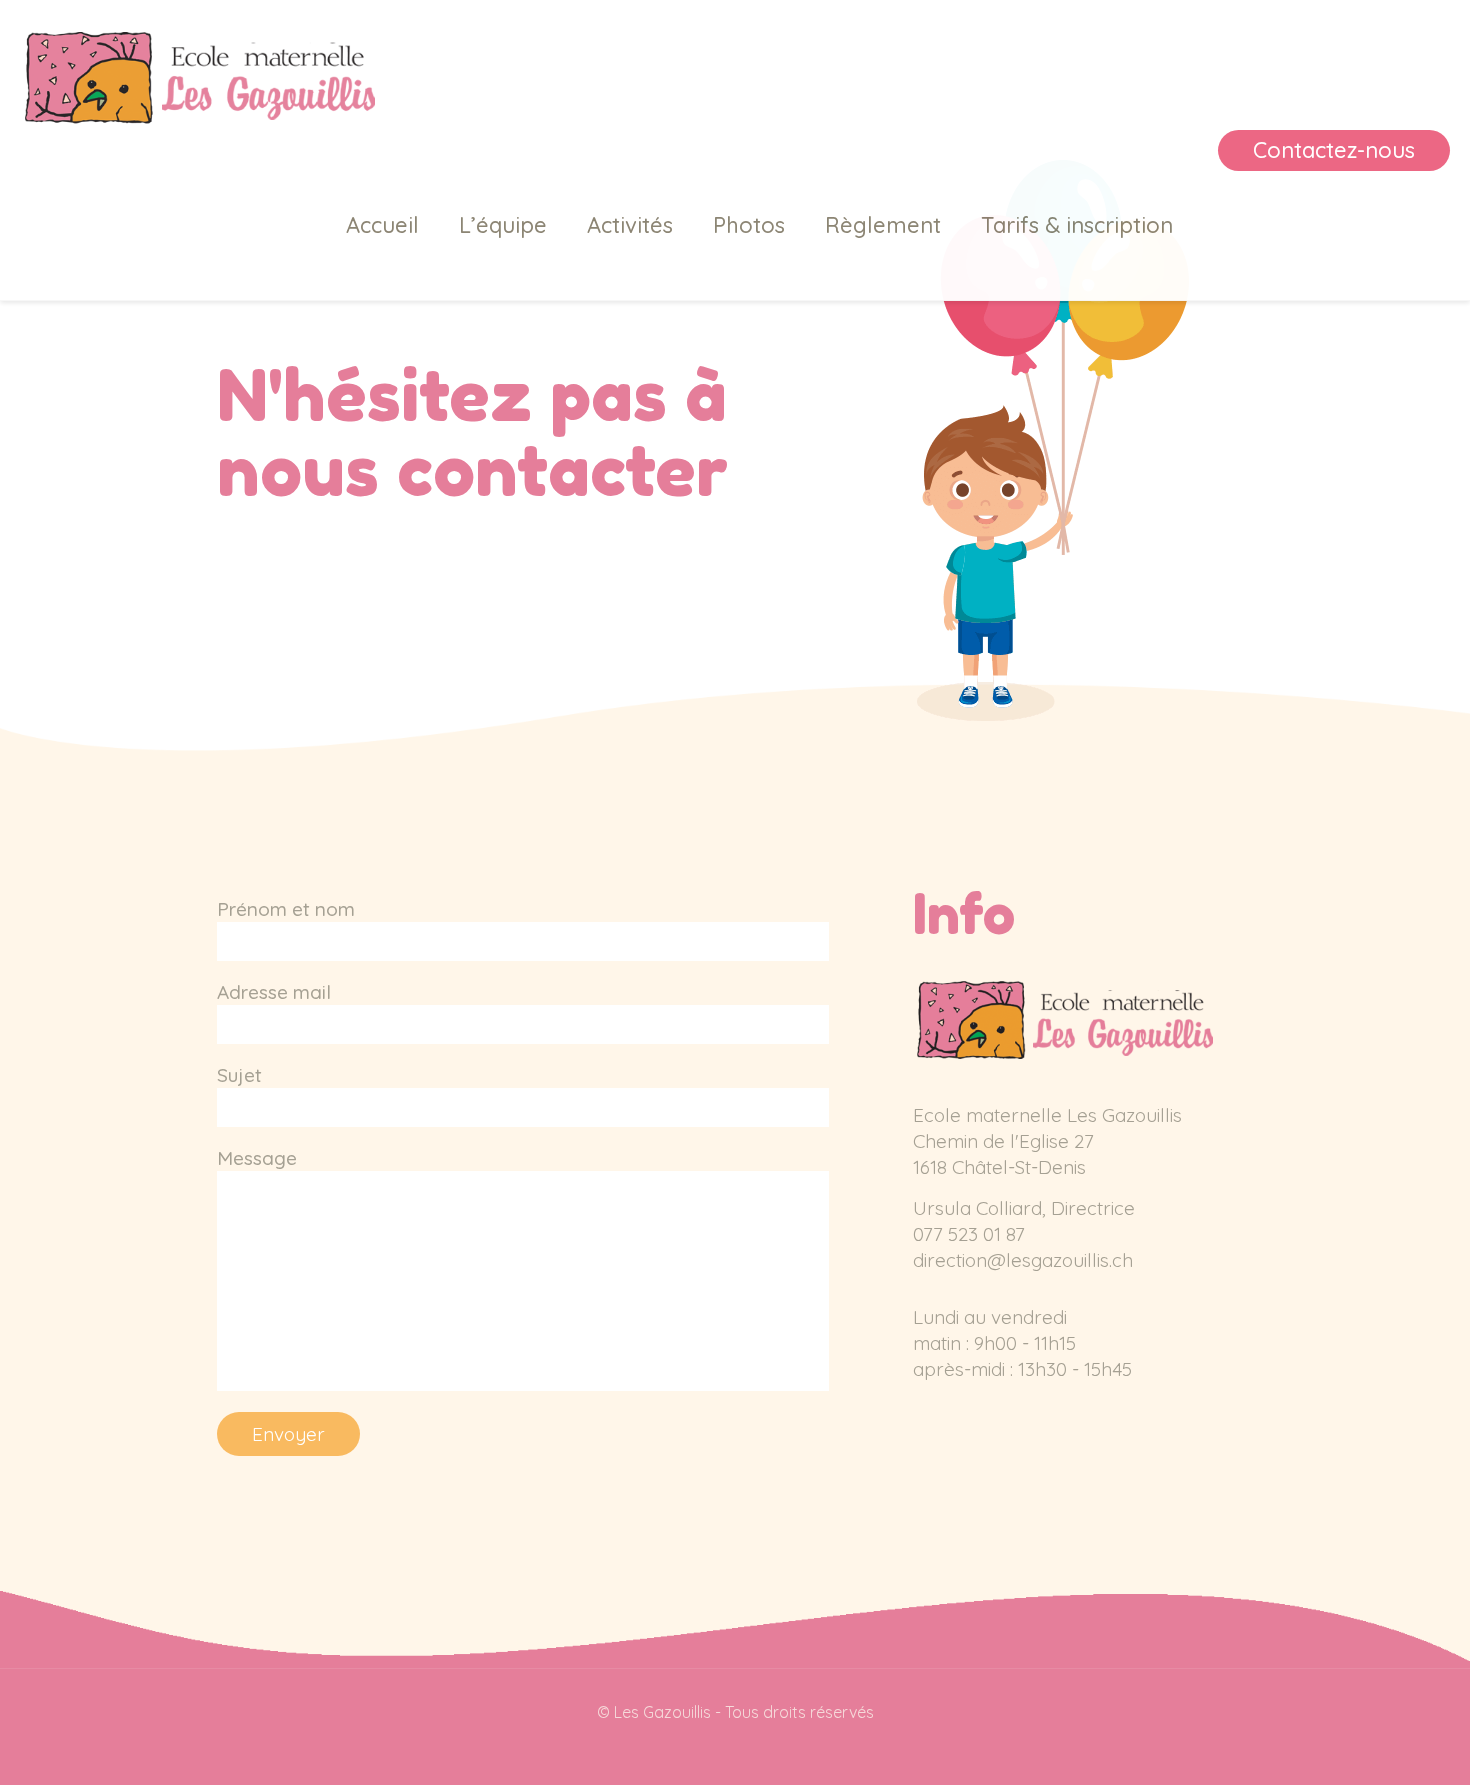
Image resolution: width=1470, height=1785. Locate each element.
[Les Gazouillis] (197, 75)
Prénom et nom (286, 909)
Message (257, 1158)
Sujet (239, 1075)
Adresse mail (274, 992)
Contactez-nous (1334, 150)
